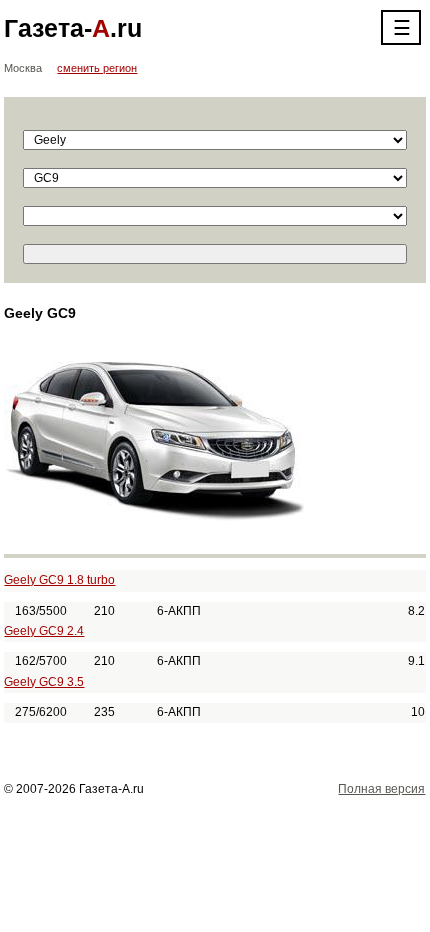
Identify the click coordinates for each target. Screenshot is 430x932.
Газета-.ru (73, 28)
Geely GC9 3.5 (44, 682)
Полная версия (381, 789)
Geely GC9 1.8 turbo (59, 580)
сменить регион (97, 68)
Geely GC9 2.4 (44, 631)
